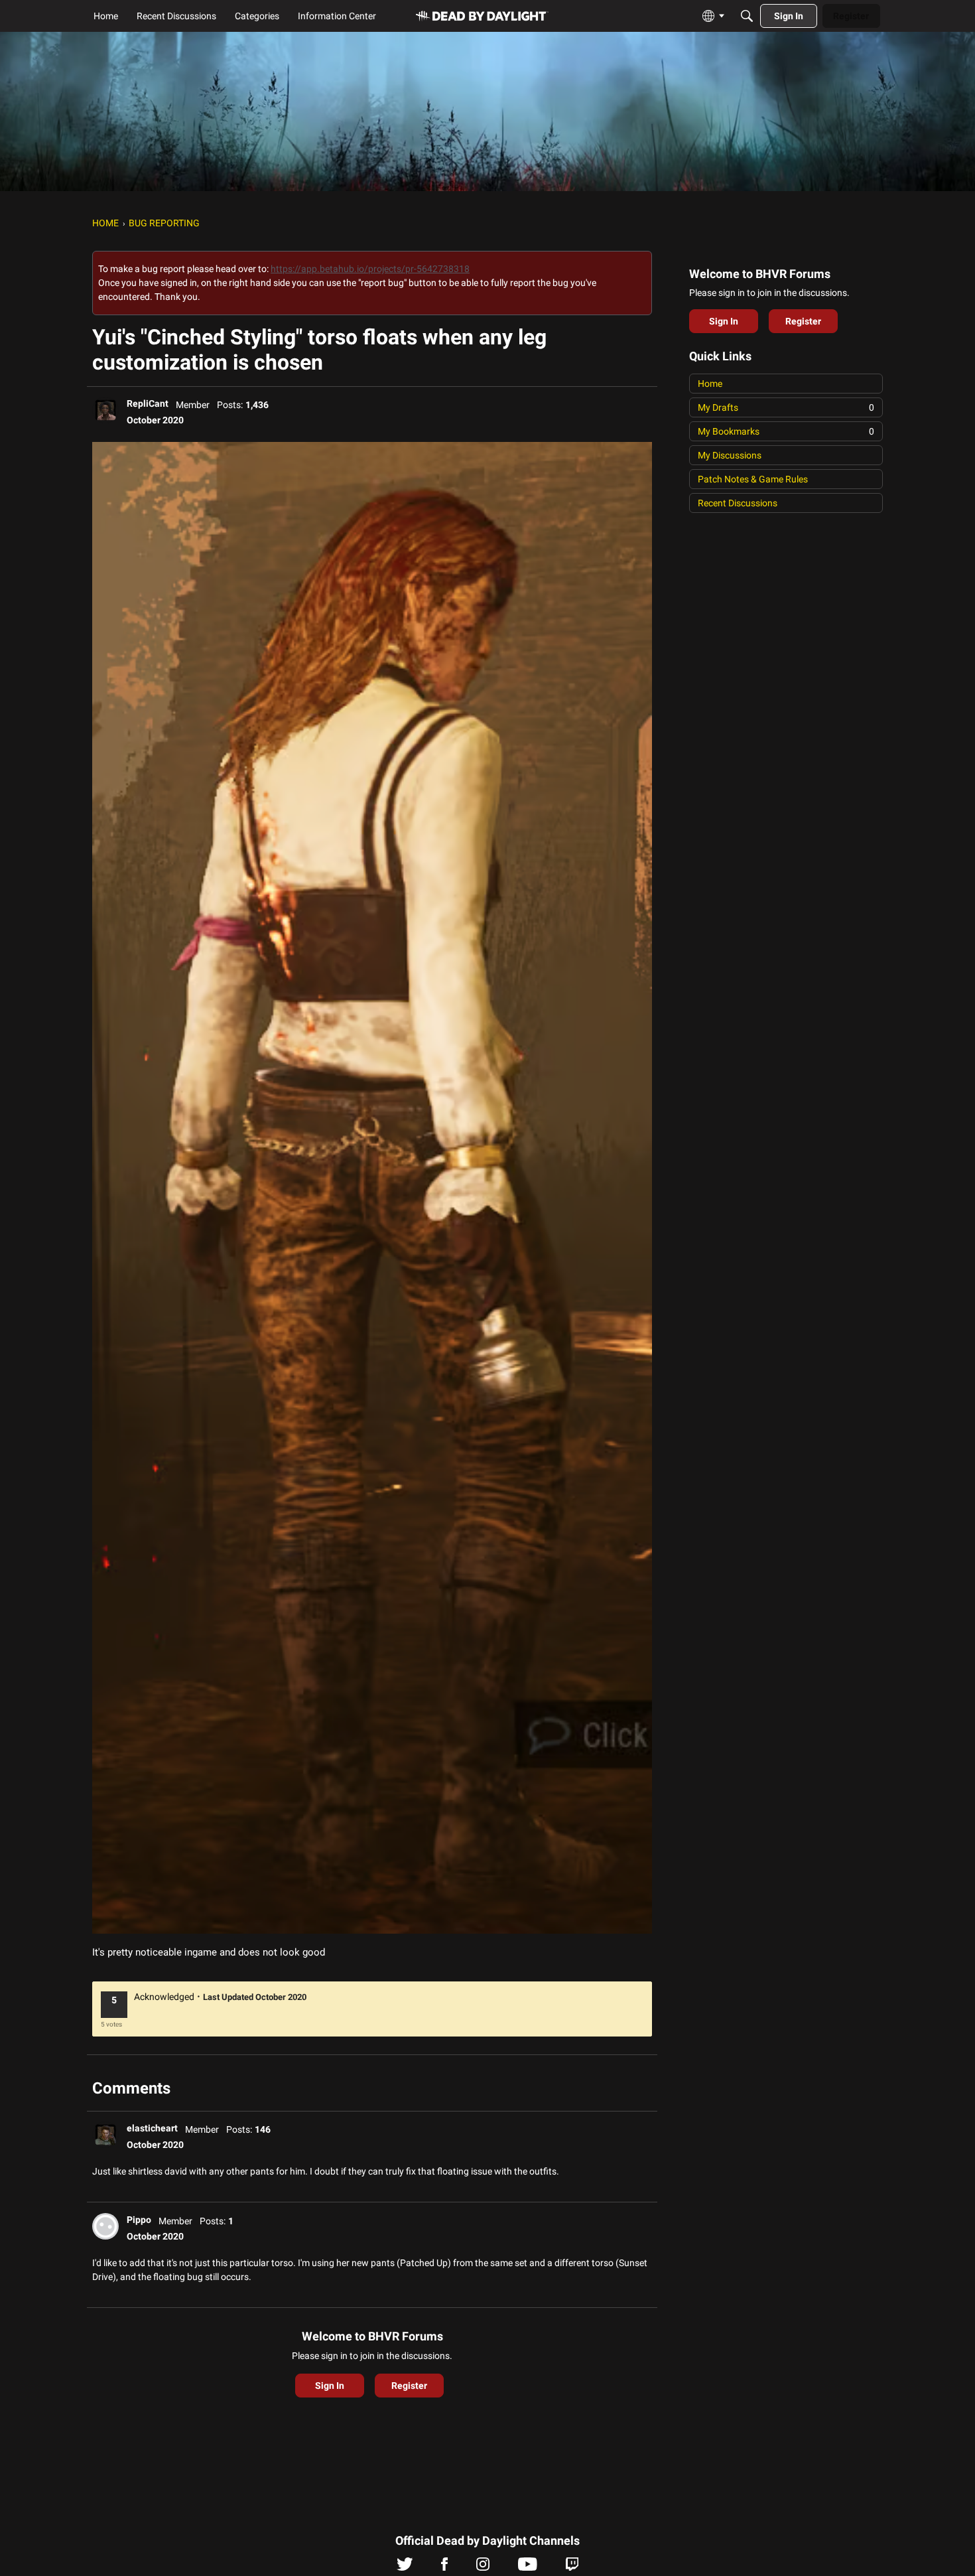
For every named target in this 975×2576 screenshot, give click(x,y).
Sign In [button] (330, 2386)
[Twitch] (572, 2567)
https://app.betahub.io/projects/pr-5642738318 (370, 269)
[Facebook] (444, 2567)
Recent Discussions (738, 503)
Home (710, 384)
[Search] (747, 16)
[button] (105, 410)
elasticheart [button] (152, 2128)
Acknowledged (164, 1997)
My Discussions (730, 455)
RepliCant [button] (148, 403)
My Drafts (786, 407)
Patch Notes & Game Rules (753, 479)
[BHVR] (482, 16)
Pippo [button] (139, 2220)
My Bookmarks (786, 431)
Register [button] (409, 2386)
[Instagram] (483, 2567)
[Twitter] (405, 2567)
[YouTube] (528, 2567)
